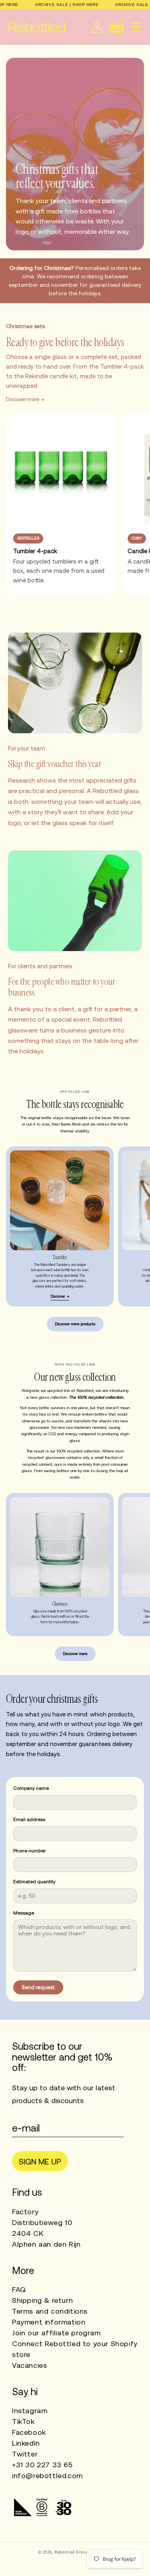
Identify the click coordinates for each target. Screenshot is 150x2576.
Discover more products (75, 1324)
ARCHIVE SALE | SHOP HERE (67, 5)
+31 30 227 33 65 (42, 2465)
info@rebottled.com (47, 2476)
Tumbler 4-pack (35, 551)
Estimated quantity (34, 1882)
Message (24, 1913)
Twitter (25, 2454)
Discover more (23, 399)
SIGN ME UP (40, 2161)
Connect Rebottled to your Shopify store (75, 2349)
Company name (31, 1788)
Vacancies (29, 2365)
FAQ (19, 2289)
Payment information (49, 2322)
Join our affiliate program (56, 2333)
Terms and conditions (50, 2311)
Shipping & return (42, 2300)
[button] (136, 27)
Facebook (29, 2432)
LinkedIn (26, 2443)
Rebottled (65, 2552)
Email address (29, 1819)
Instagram (30, 2411)
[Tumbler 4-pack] (61, 469)
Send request (38, 1987)
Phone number (29, 1851)
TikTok (23, 2421)
